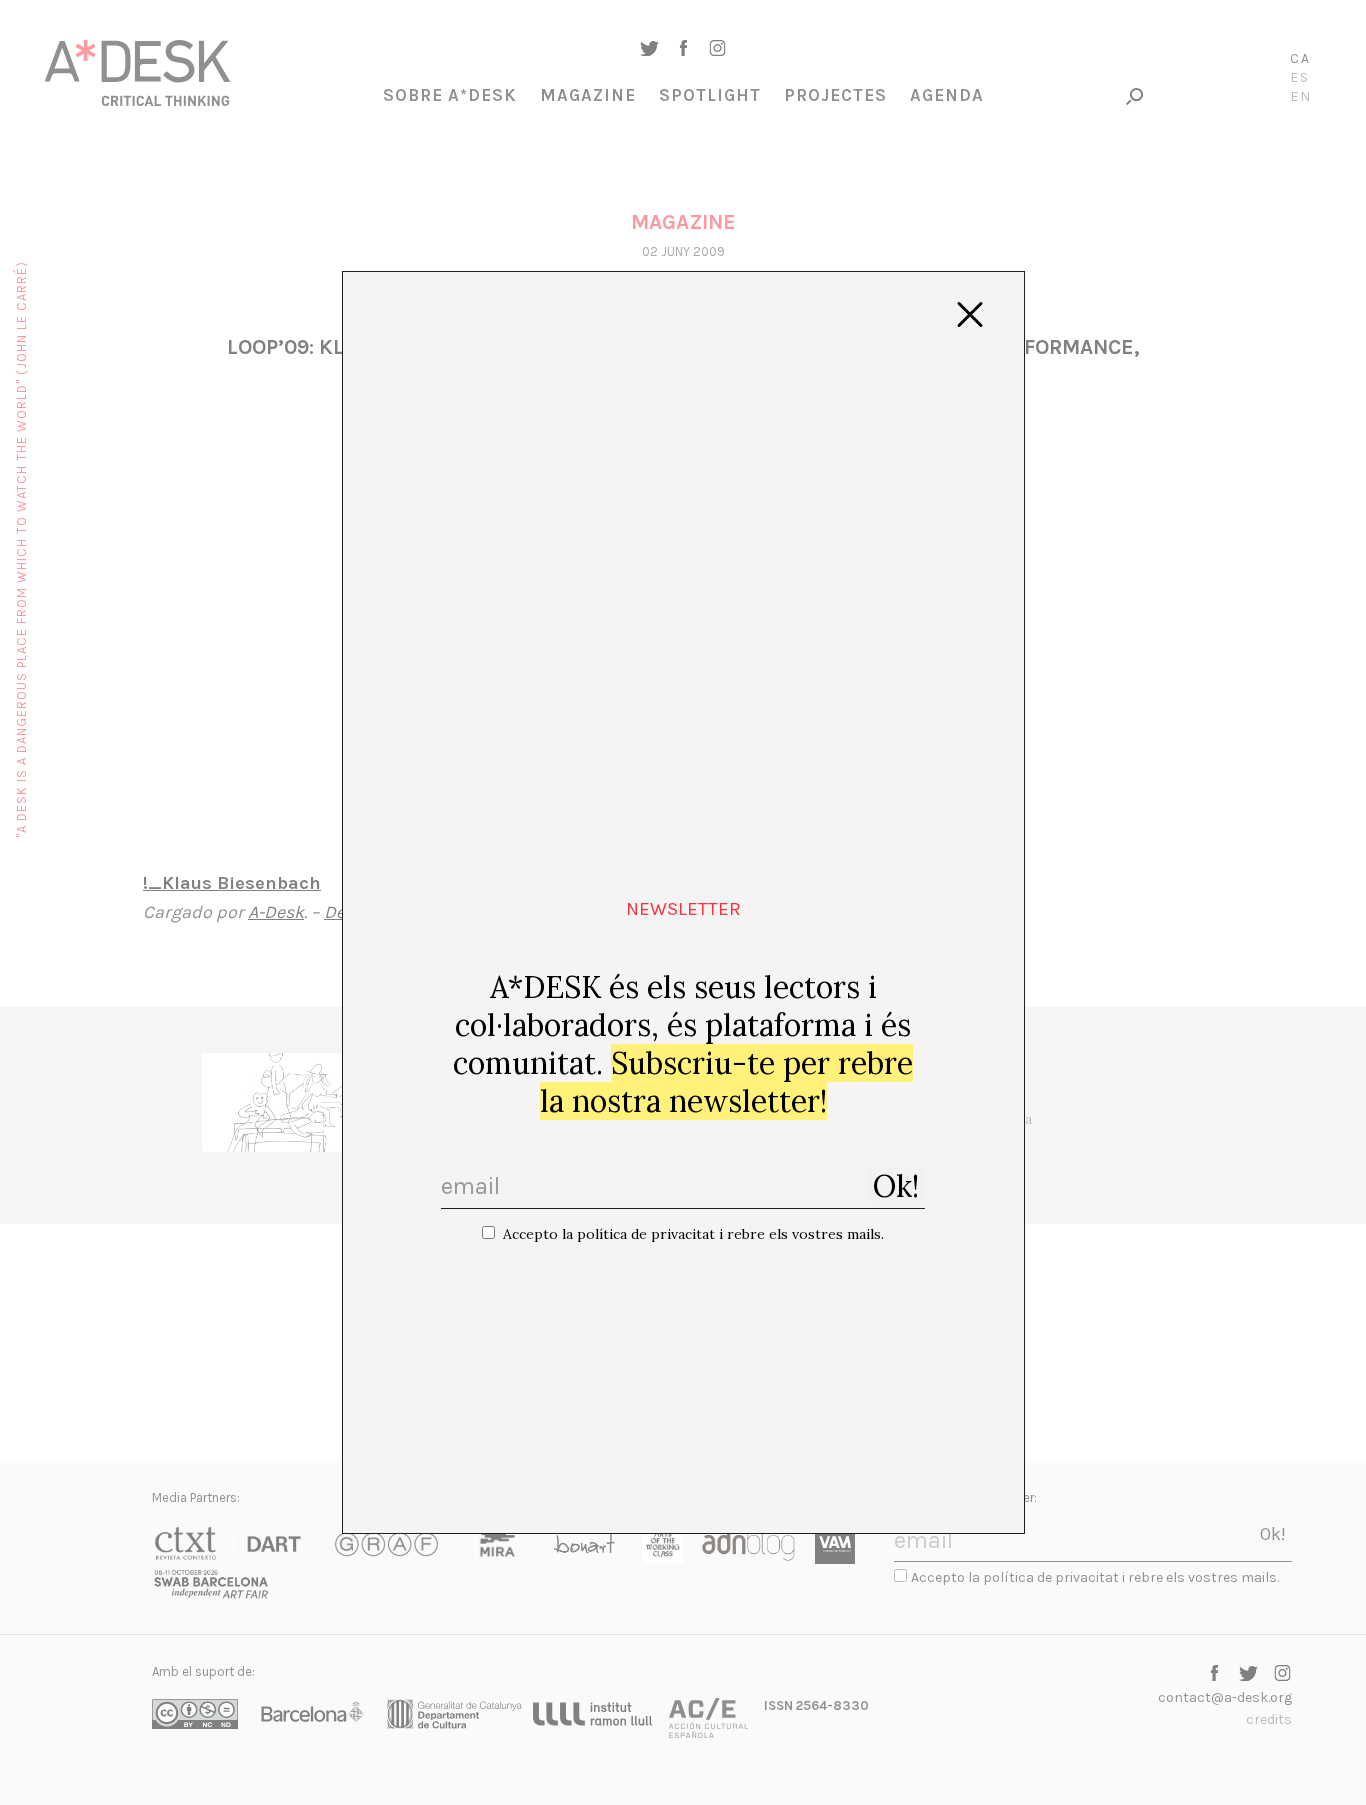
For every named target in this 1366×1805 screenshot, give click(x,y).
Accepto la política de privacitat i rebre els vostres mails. (693, 1234)
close (970, 315)
